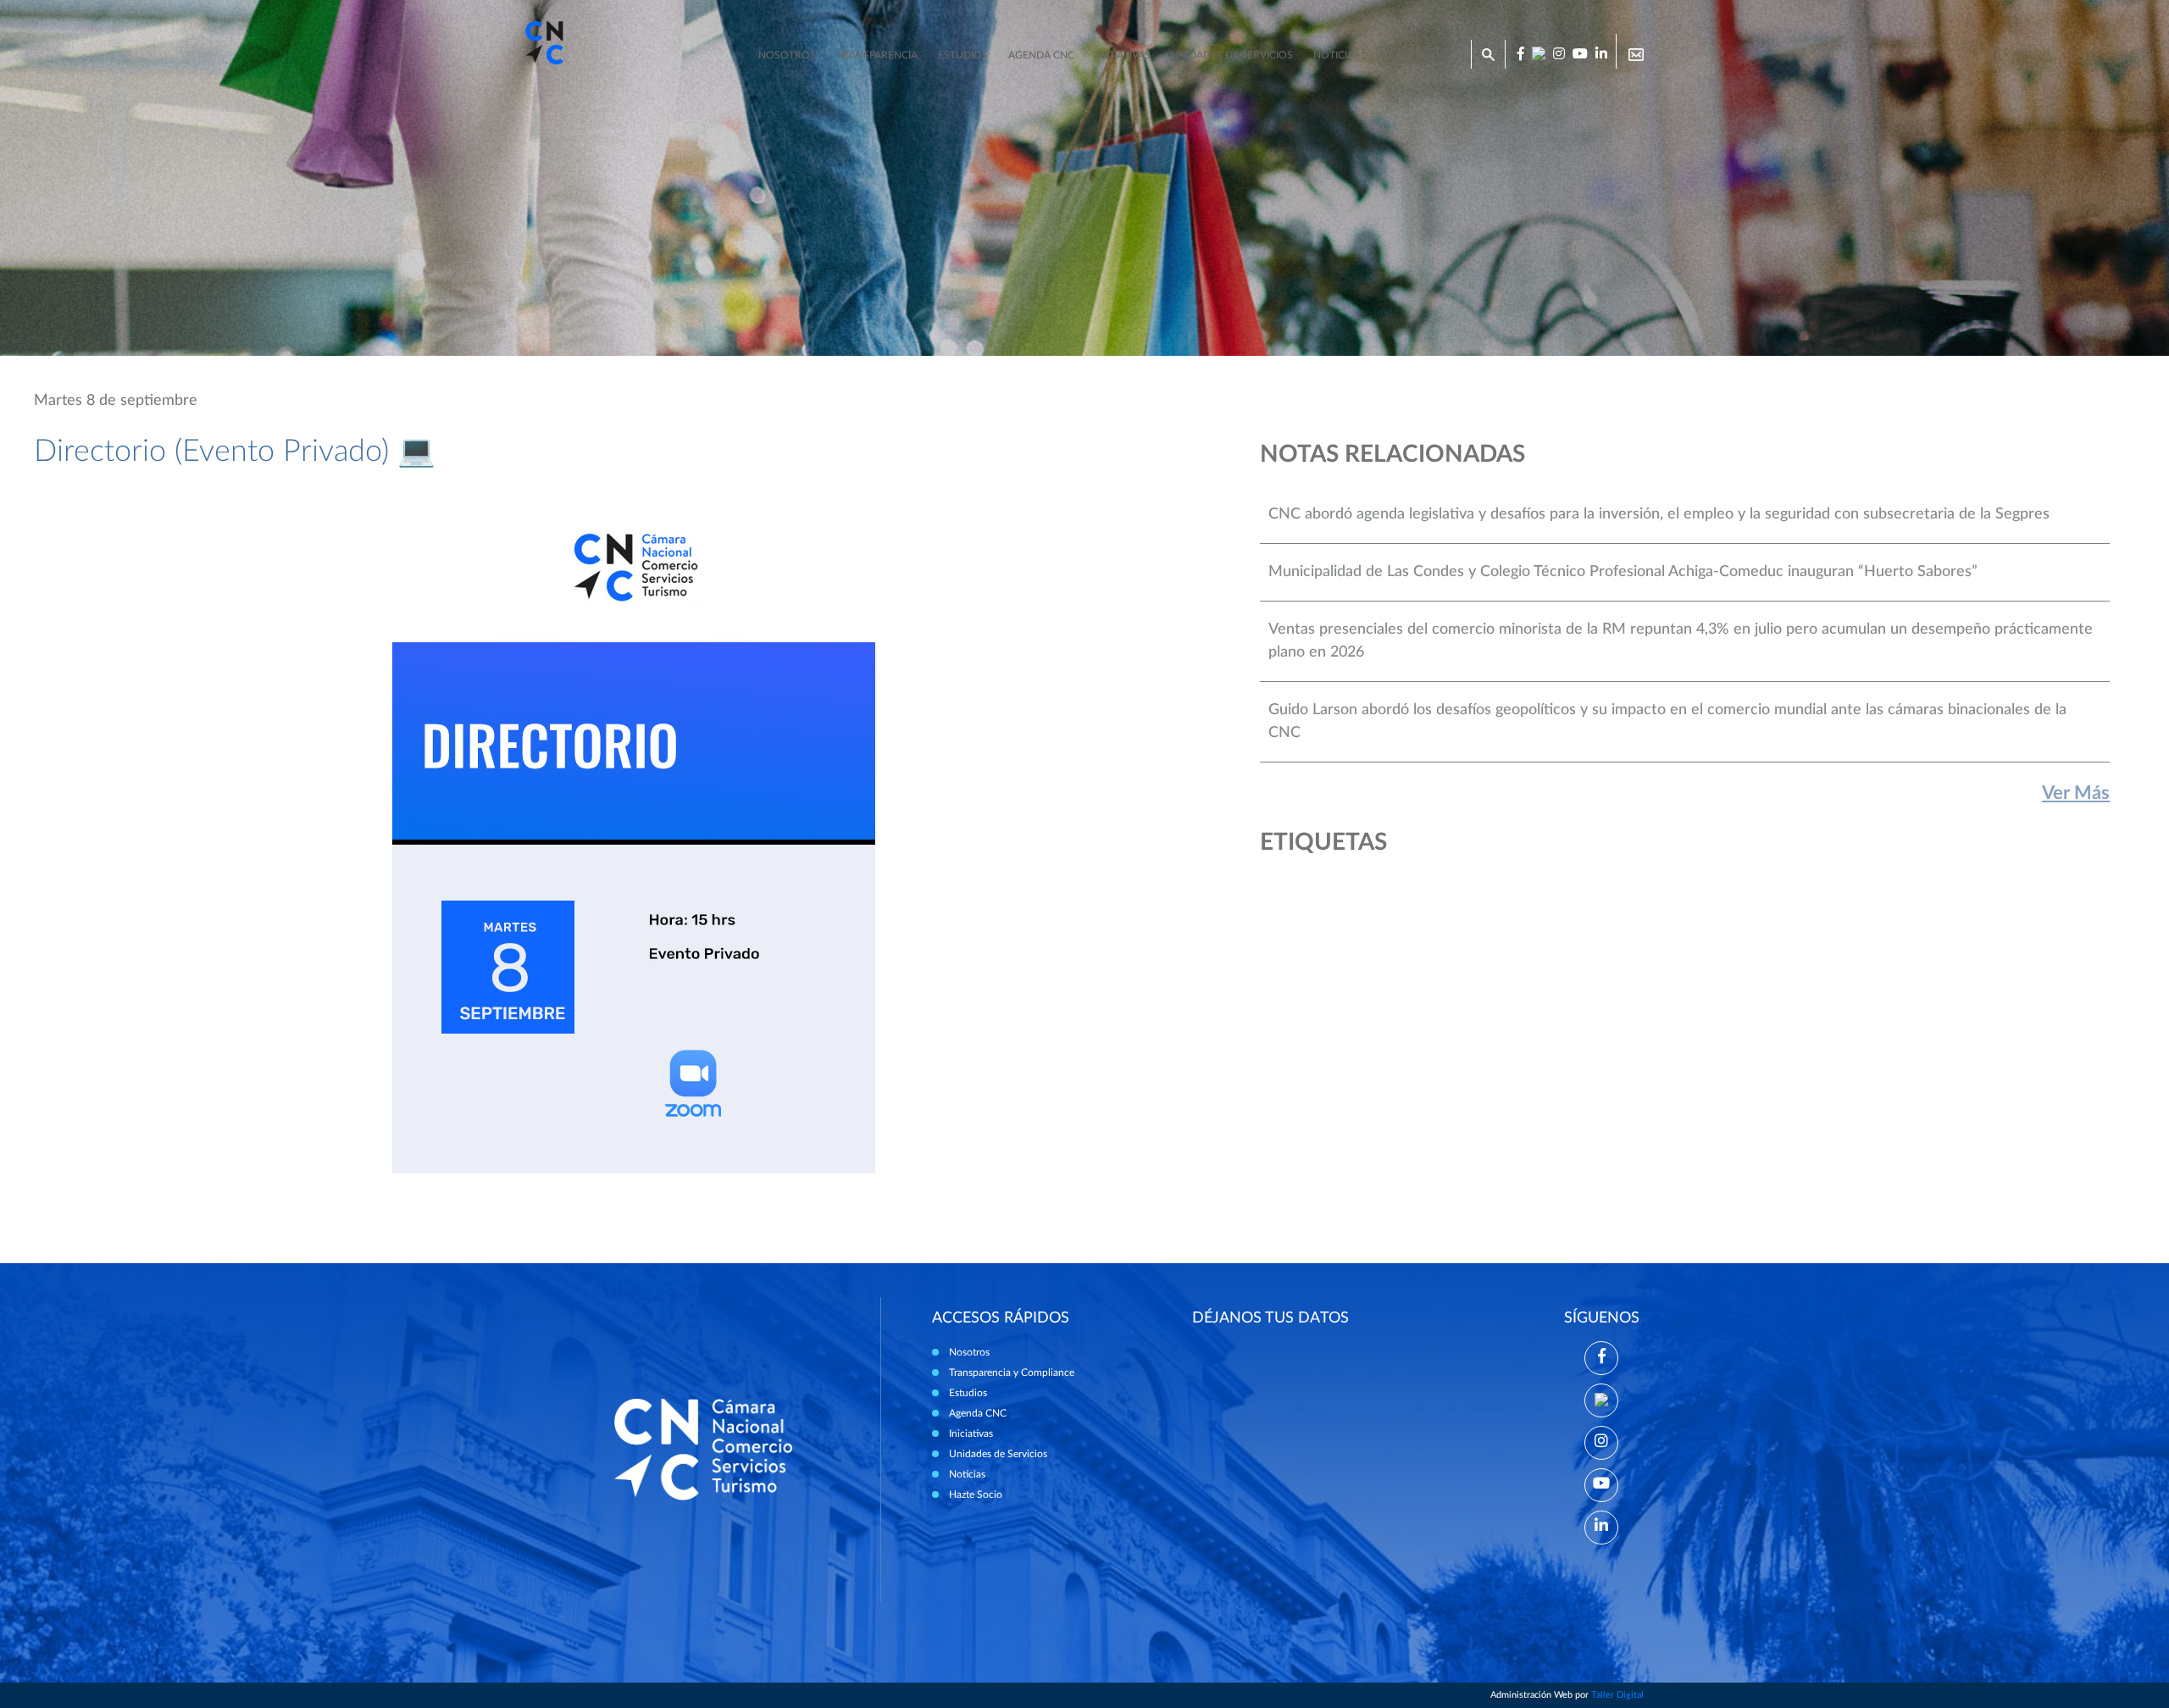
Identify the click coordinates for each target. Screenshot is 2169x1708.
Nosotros (787, 55)
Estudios (963, 55)
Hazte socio (1414, 55)
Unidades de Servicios (1232, 55)
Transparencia (877, 55)
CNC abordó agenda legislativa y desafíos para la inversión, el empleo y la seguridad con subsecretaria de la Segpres (1659, 514)
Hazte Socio (976, 1494)
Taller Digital (1617, 1695)
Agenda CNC (1041, 55)
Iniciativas (1123, 55)
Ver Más (2076, 793)
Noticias (1337, 55)
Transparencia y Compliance (1012, 1372)
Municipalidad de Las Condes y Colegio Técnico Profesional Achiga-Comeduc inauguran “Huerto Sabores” (1623, 572)
